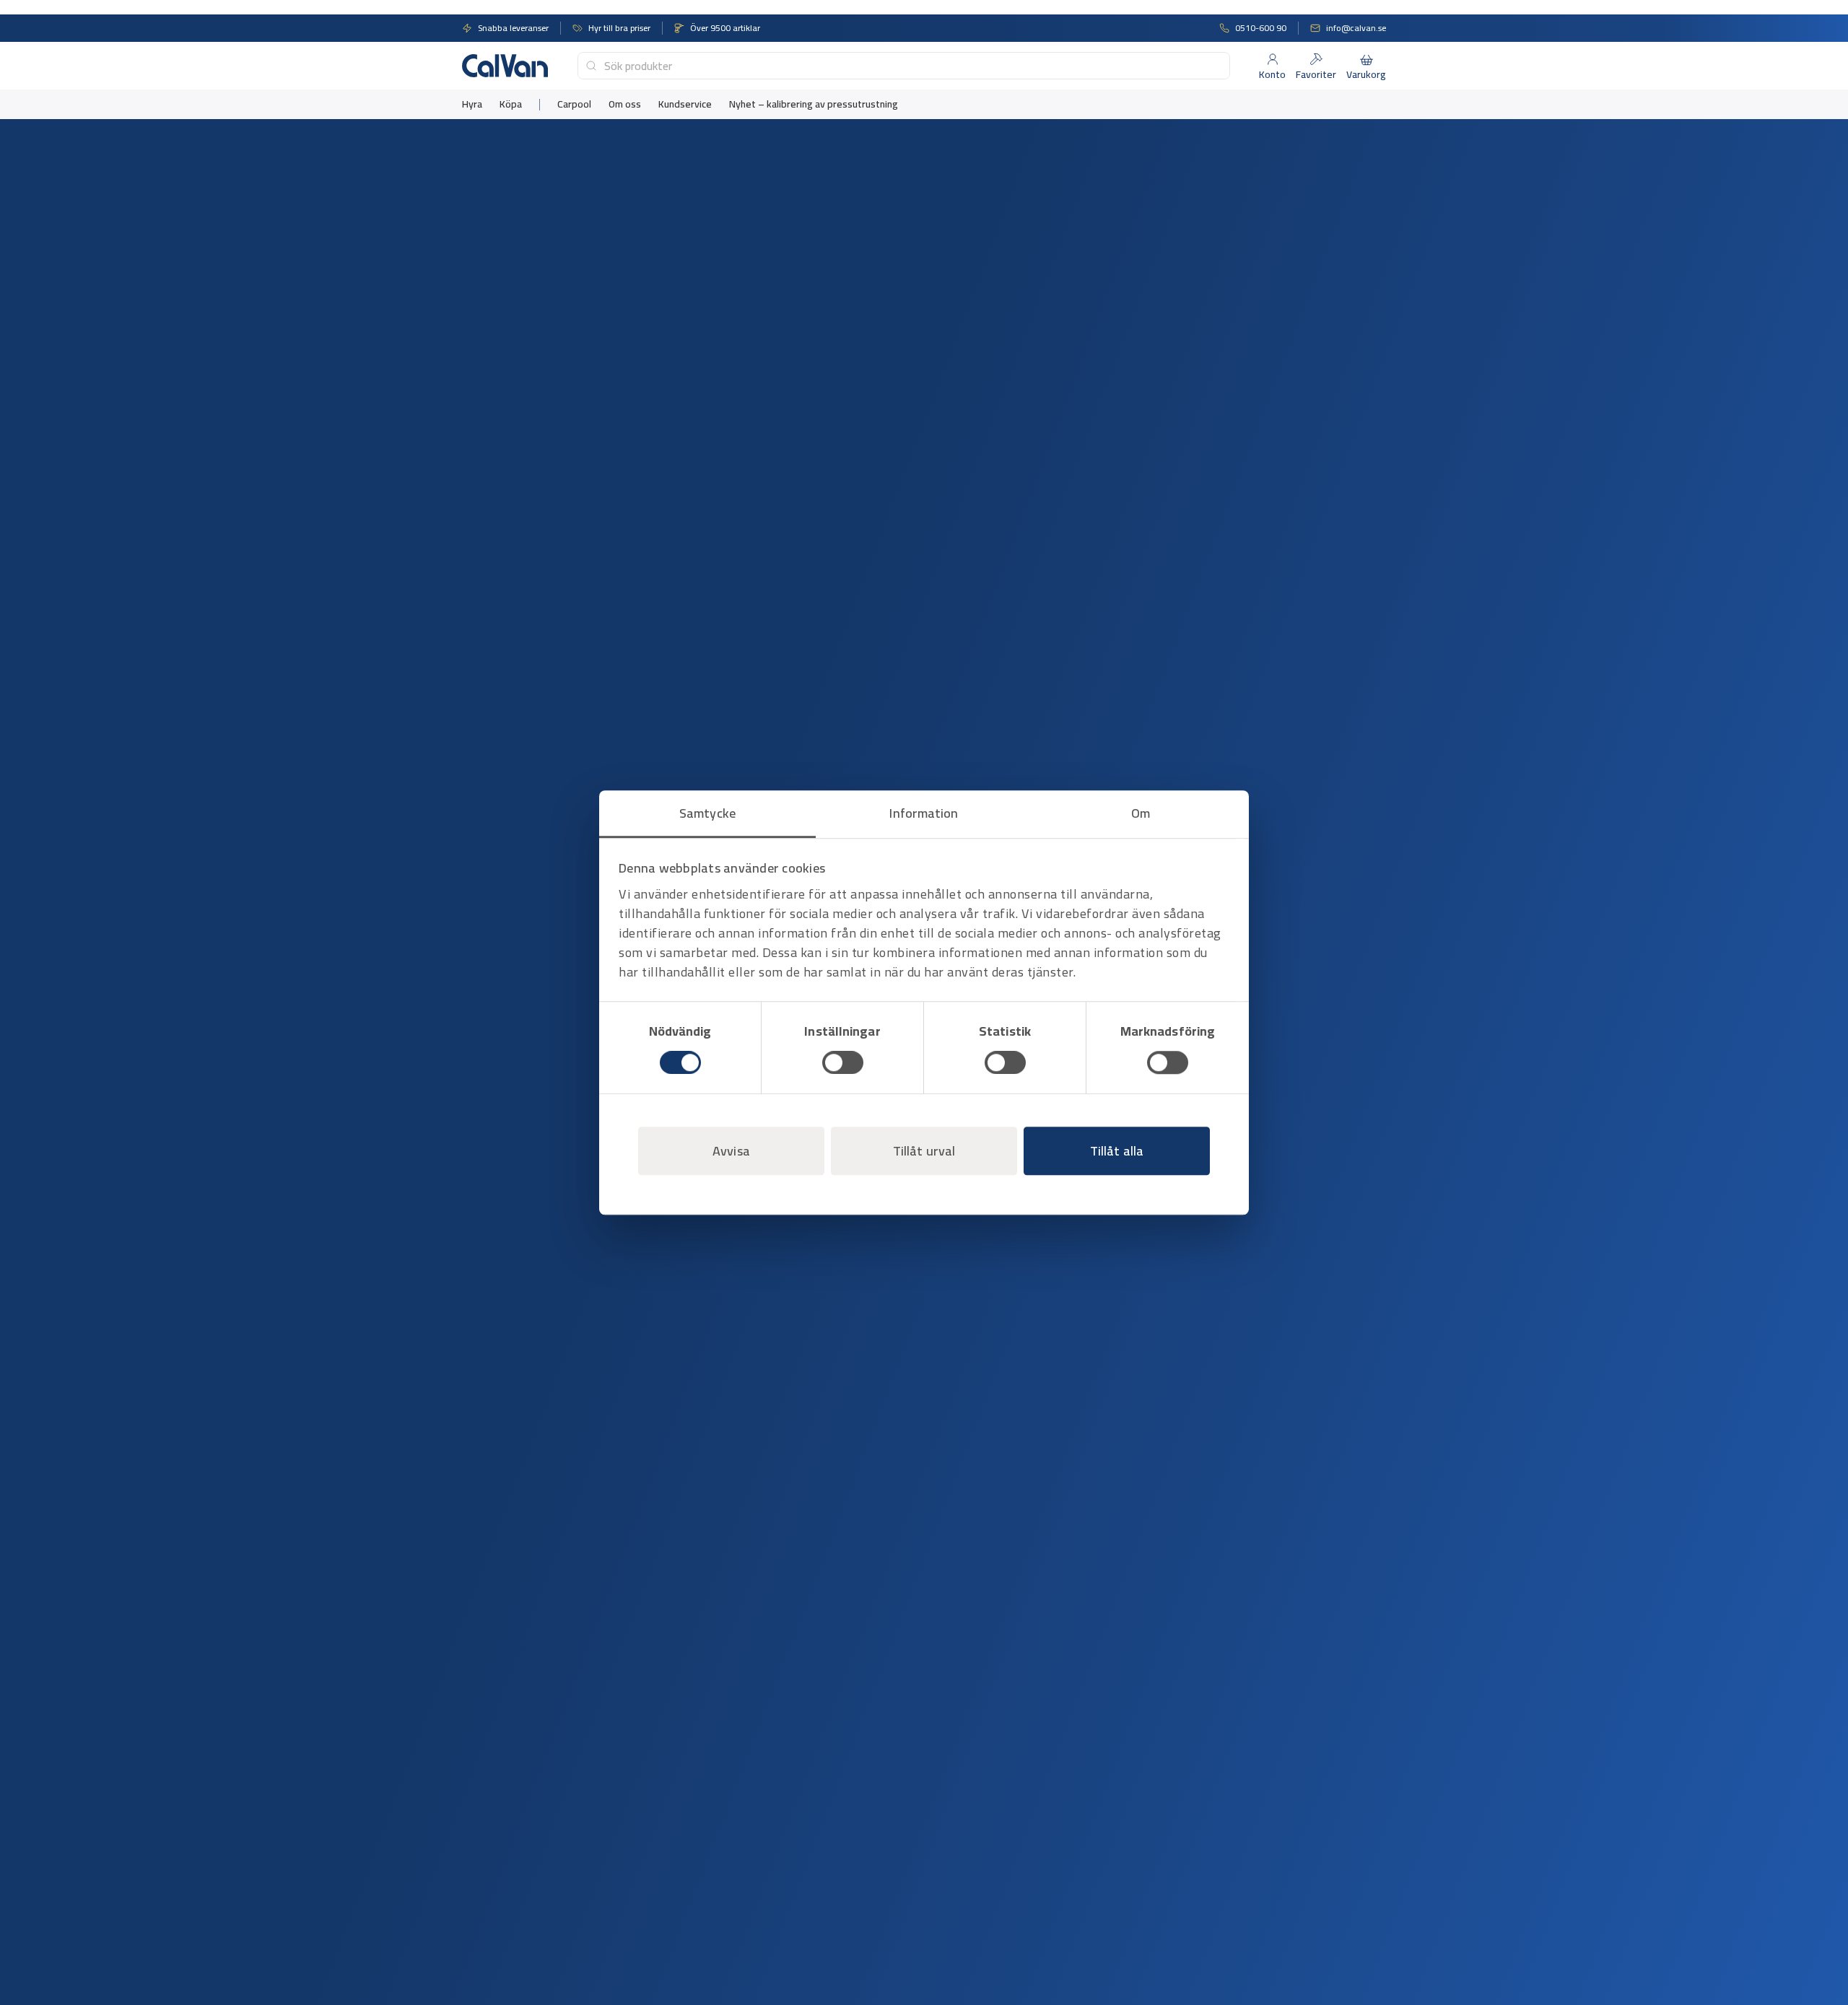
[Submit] (591, 66)
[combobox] (904, 66)
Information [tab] (924, 813)
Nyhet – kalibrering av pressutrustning (814, 104)
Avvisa (731, 1151)
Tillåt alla (1117, 1151)
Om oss (625, 104)
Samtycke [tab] (707, 813)
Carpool (574, 104)
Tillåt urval (924, 1151)
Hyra (472, 104)
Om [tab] (1141, 813)
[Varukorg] (1367, 59)
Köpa (511, 104)
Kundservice (685, 104)
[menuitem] (472, 104)
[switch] (843, 1062)
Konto (1272, 74)
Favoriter (1316, 74)
